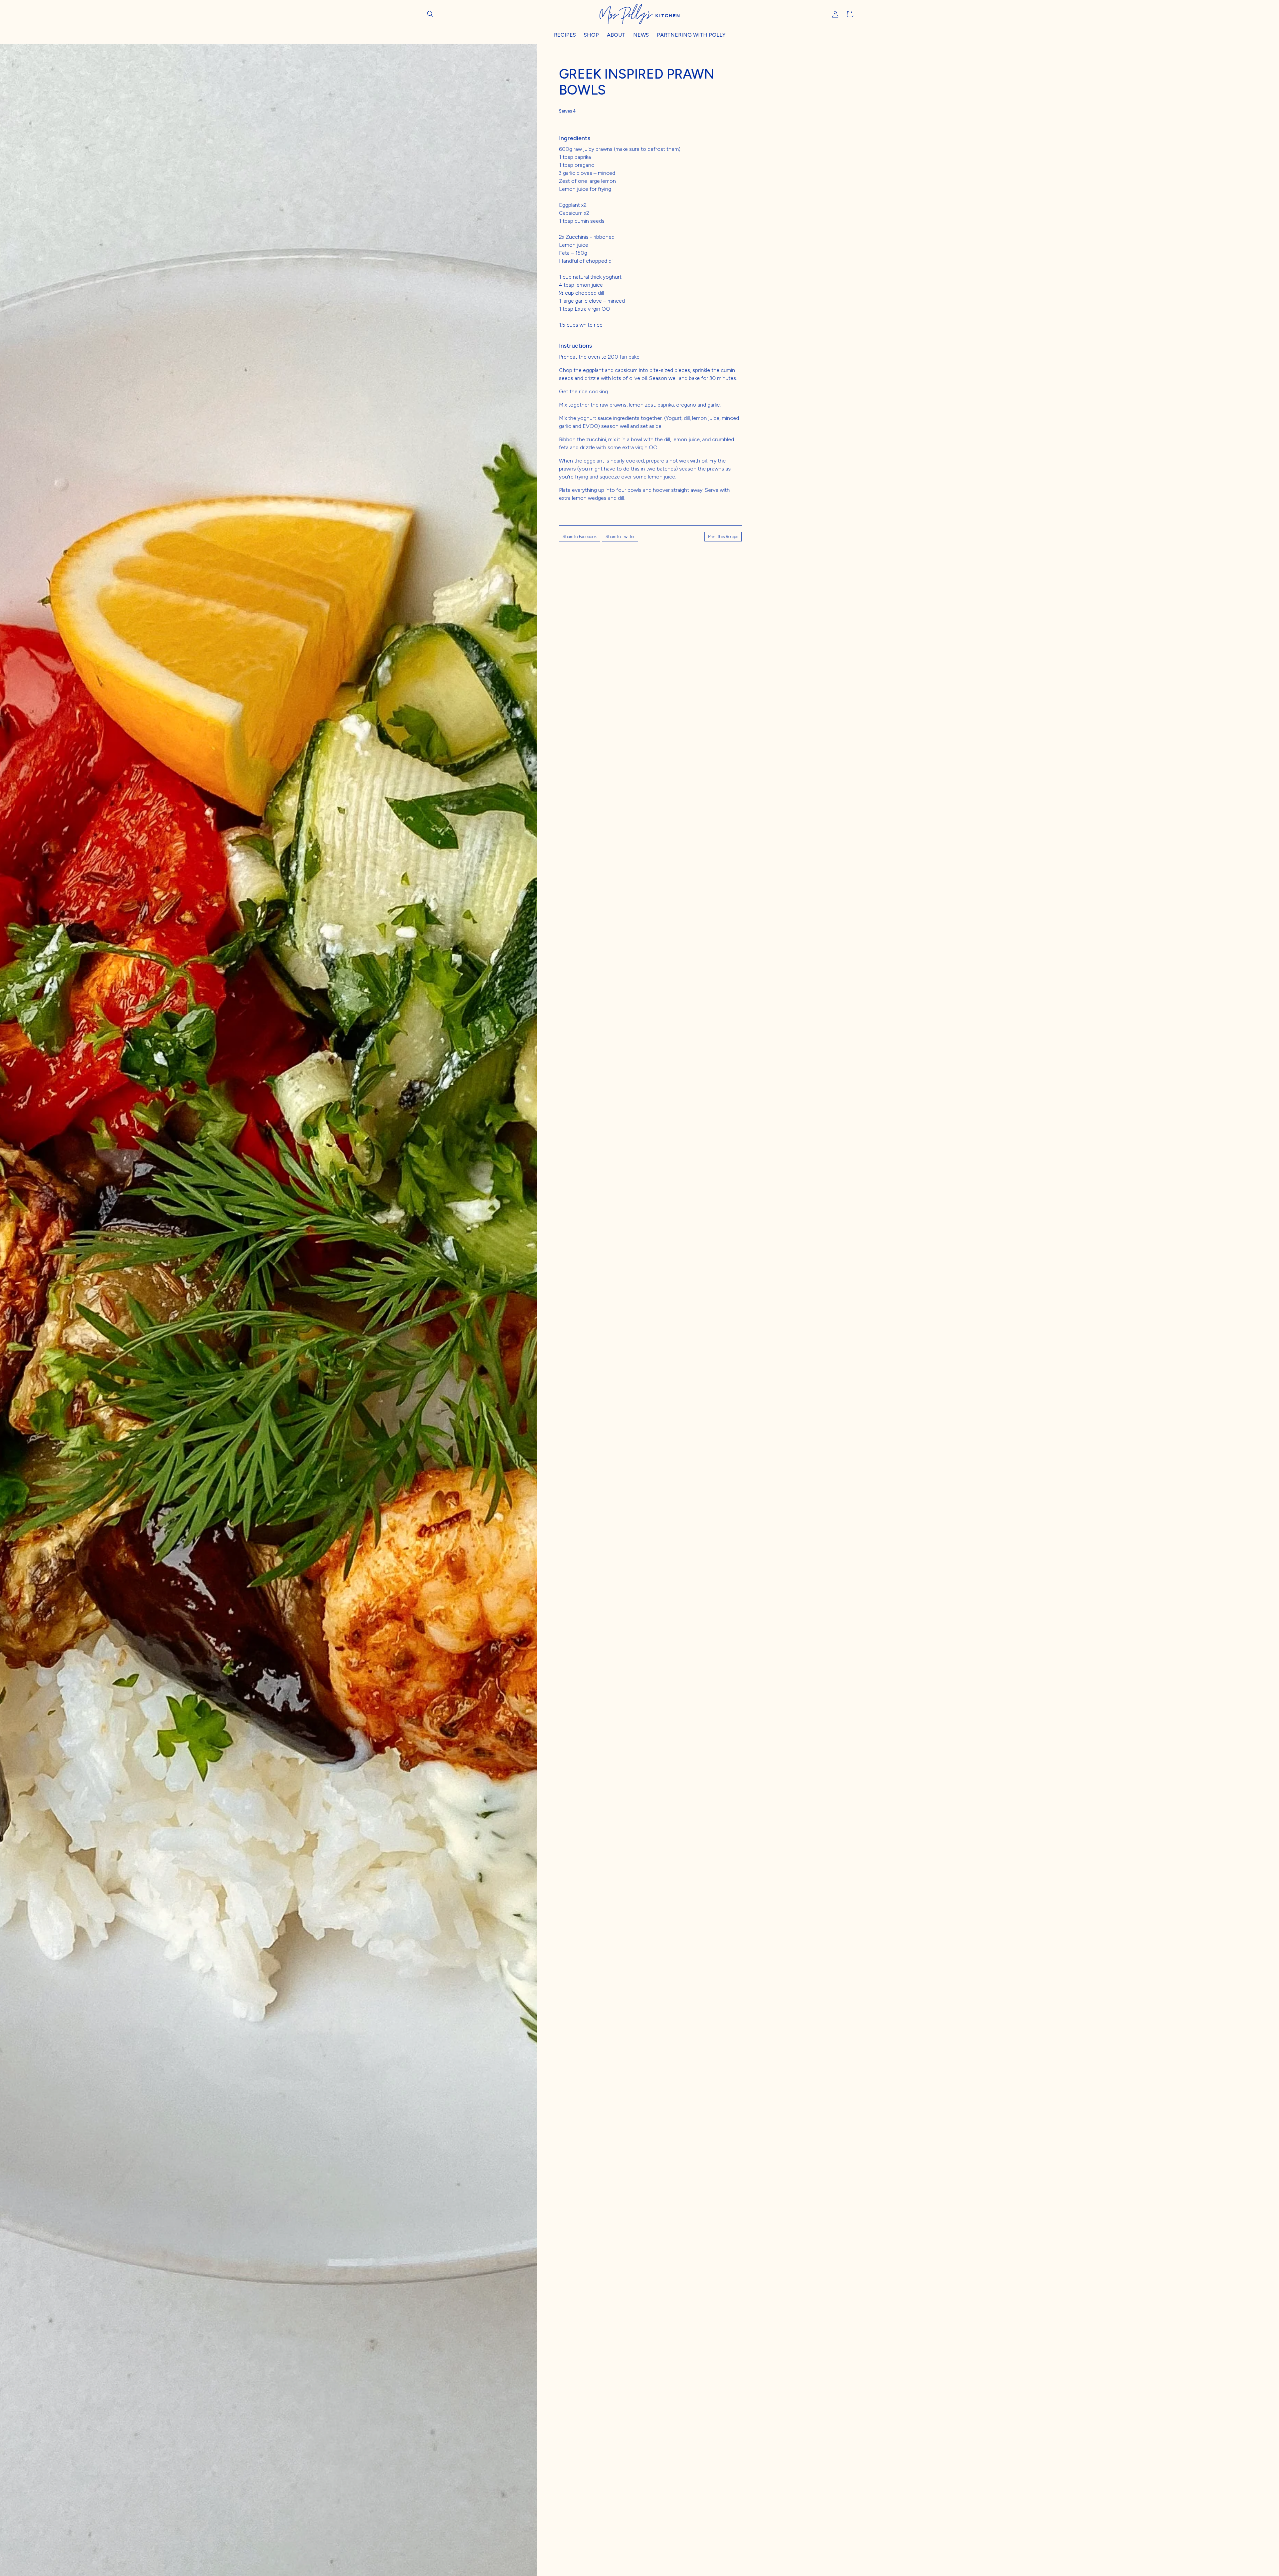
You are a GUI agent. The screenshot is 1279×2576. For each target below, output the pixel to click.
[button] (430, 14)
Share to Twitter (620, 537)
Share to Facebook (580, 537)
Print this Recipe (723, 537)
